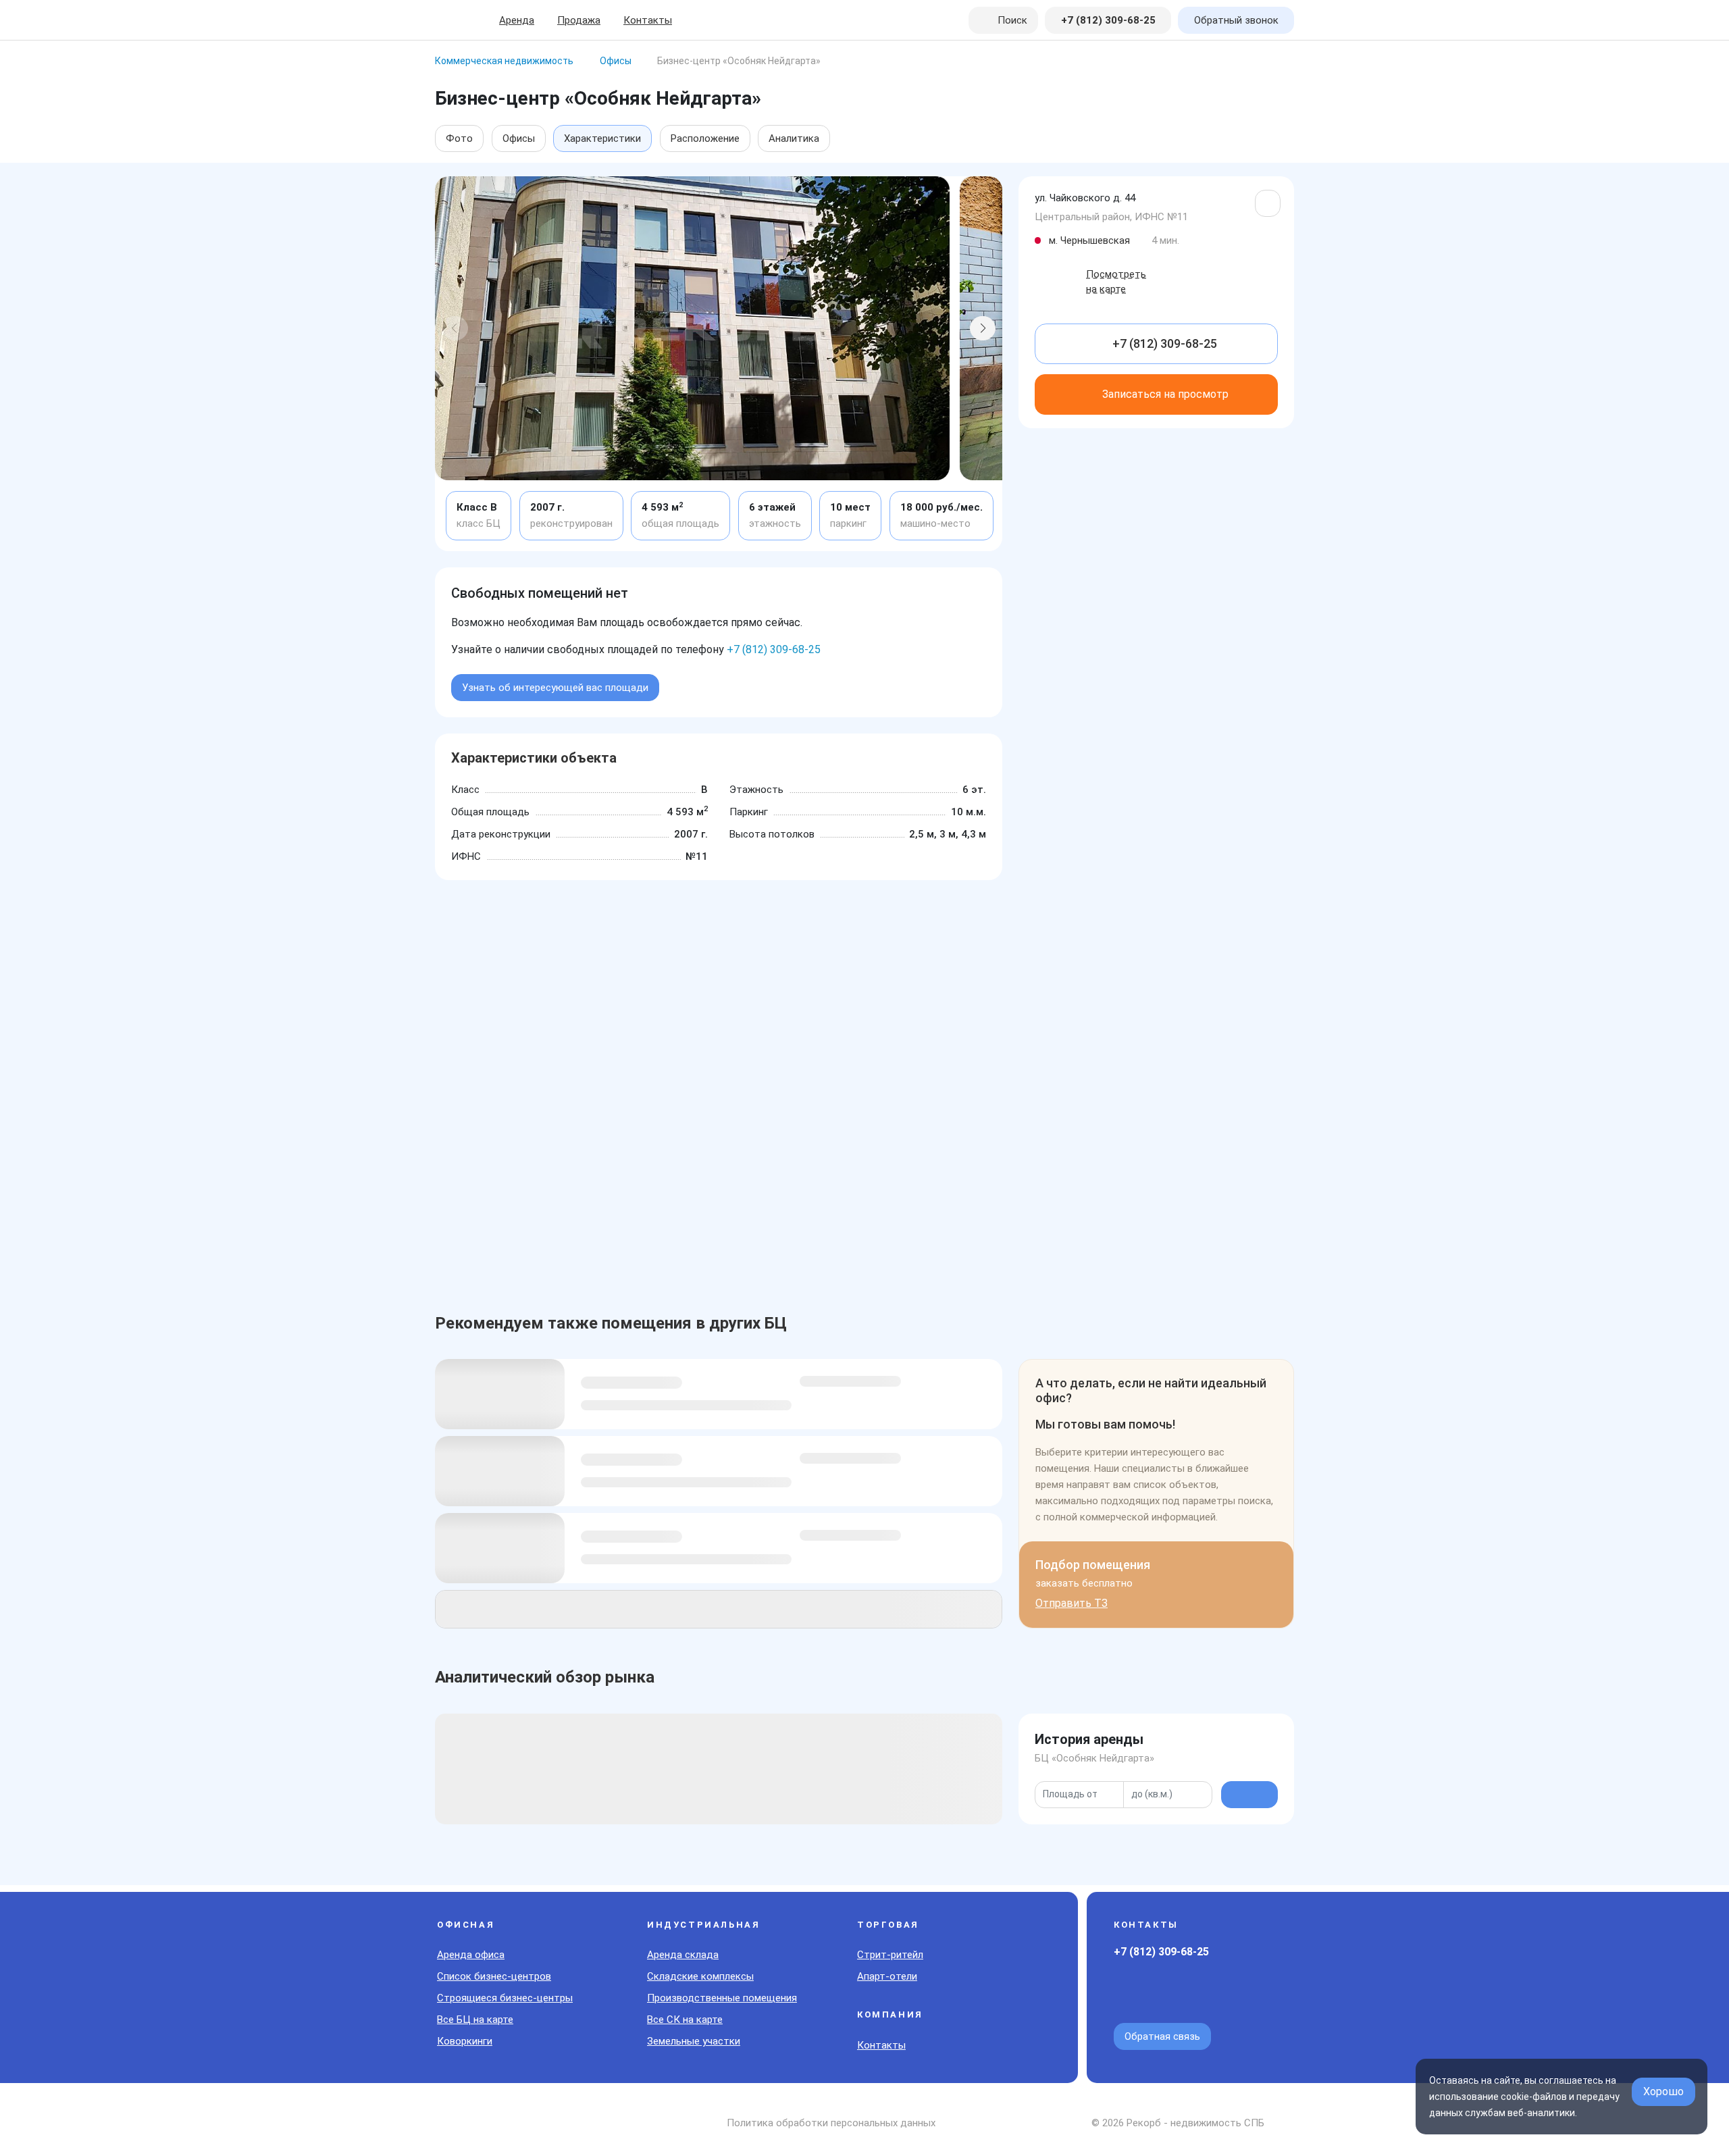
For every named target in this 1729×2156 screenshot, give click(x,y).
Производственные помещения (722, 1998)
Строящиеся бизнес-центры (505, 1998)
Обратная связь (1162, 2036)
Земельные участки (694, 2041)
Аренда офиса (471, 1955)
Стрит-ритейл (890, 1955)
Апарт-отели (887, 1976)
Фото (459, 138)
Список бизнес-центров (494, 1976)
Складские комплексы (700, 1976)
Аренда (517, 20)
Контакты (648, 20)
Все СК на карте (685, 2020)
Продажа (579, 20)
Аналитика (794, 138)
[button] (455, 328)
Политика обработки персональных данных (831, 2123)
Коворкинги (465, 2041)
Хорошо (1663, 2091)
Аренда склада (683, 1955)
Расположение (705, 138)
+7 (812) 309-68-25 (774, 649)
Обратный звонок (1236, 20)
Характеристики (602, 138)
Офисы (519, 138)
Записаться (1165, 394)
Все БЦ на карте (475, 2020)
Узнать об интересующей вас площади (555, 688)
